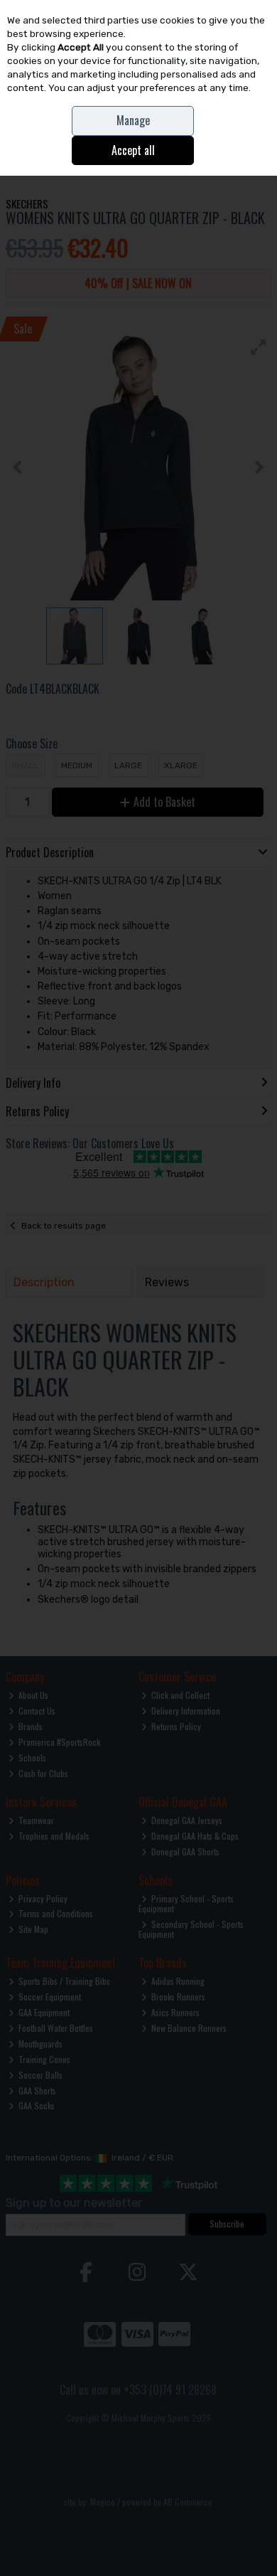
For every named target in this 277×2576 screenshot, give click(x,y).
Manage (133, 120)
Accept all (133, 150)
